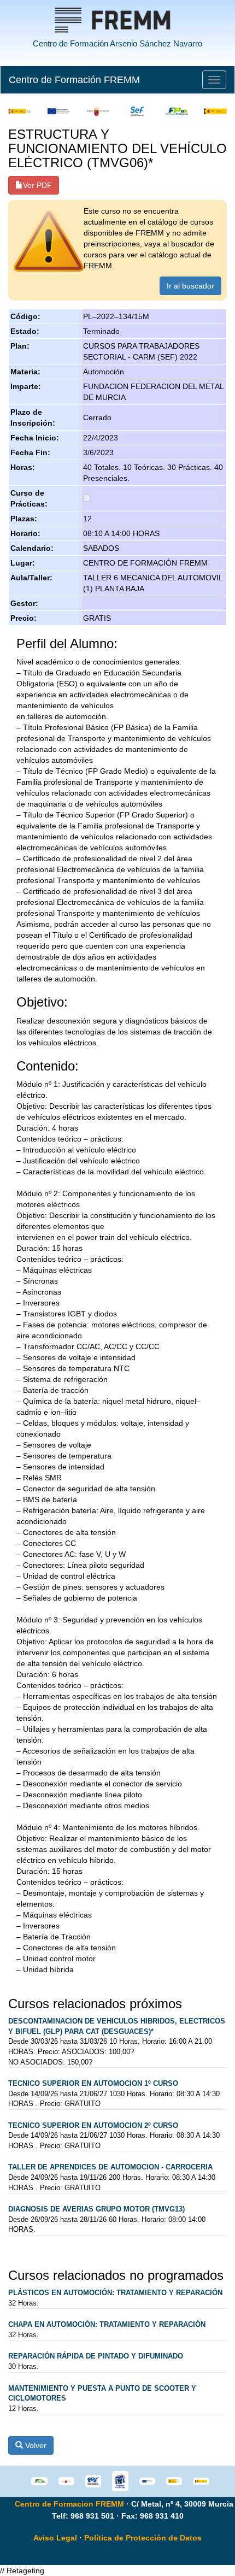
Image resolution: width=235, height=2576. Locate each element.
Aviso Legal (55, 2538)
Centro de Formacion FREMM (69, 2504)
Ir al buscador (190, 286)
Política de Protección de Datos (143, 2538)
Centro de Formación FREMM (74, 80)
